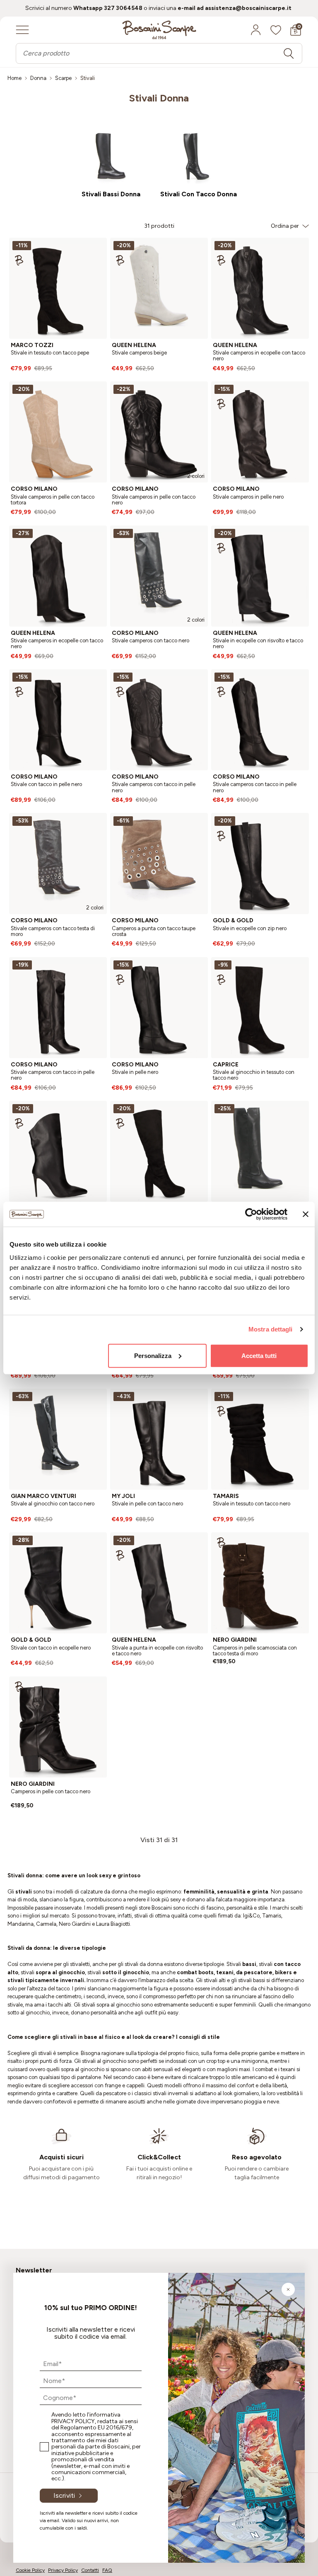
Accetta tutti (259, 1355)
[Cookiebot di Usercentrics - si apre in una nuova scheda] (251, 1214)
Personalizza (153, 1355)
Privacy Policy (73, 2421)
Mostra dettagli (271, 1329)
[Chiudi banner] (306, 1214)
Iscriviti (64, 2495)
